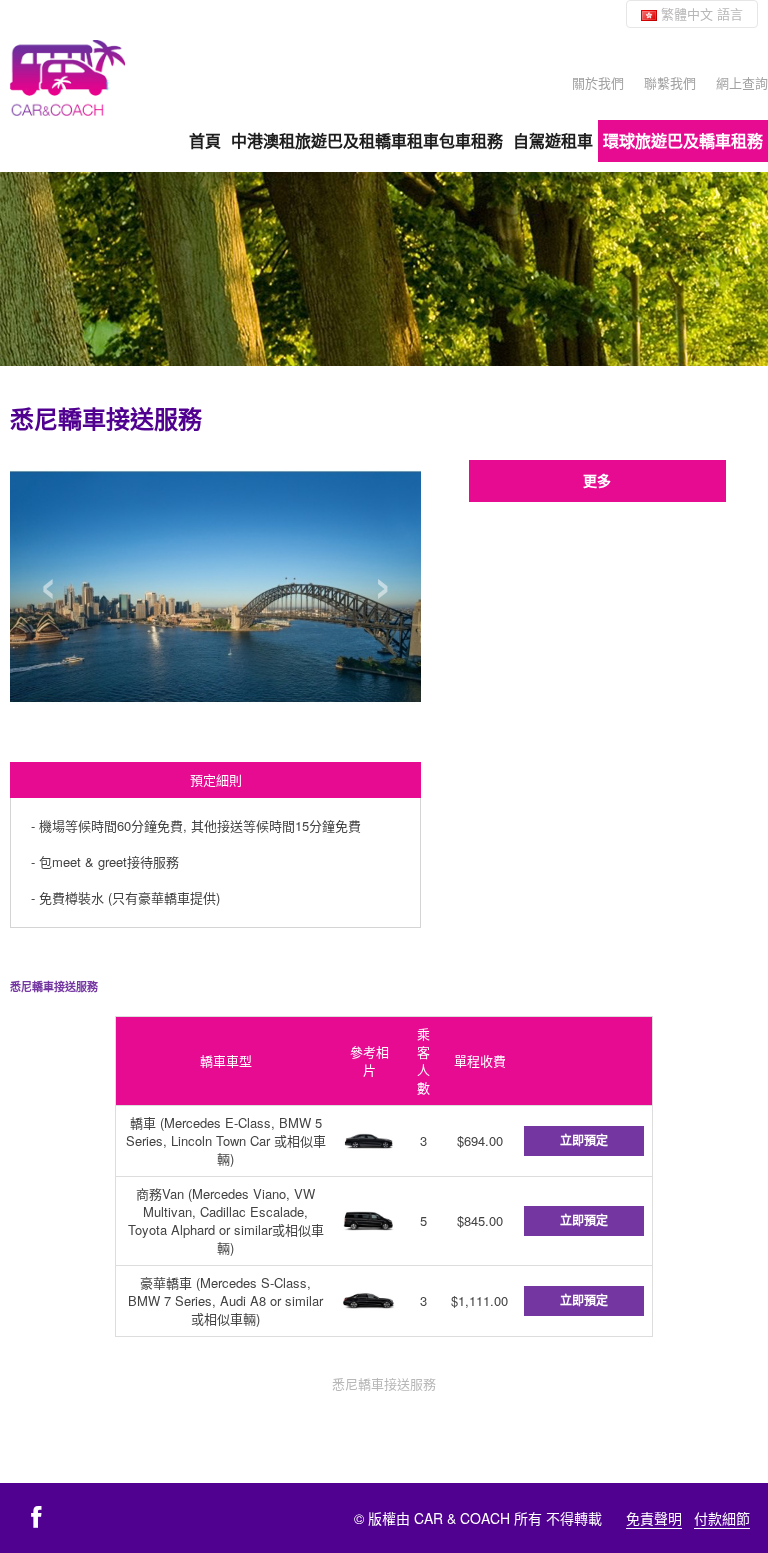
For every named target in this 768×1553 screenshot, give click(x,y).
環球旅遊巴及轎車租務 (683, 141)
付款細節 (722, 1518)
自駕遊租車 (553, 141)
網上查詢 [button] (742, 82)
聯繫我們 (670, 82)
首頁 (205, 141)
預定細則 (216, 779)
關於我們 (598, 82)
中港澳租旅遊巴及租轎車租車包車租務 (367, 141)
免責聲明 (654, 1518)
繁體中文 (700, 13)
